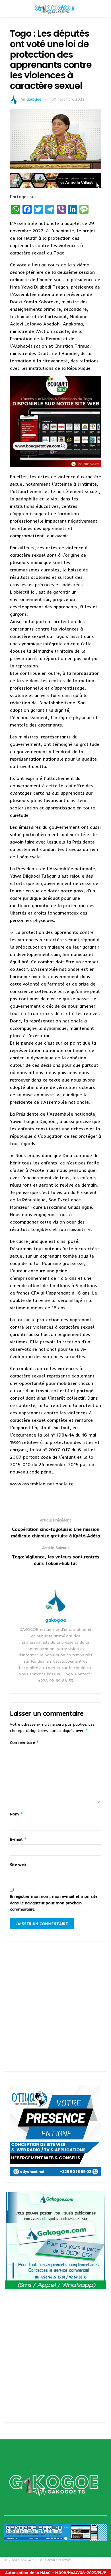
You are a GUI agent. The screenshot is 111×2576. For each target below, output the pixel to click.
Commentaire (24, 1742)
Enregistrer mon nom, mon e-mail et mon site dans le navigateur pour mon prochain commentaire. (54, 1903)
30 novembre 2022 (68, 99)
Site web (18, 1865)
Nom (17, 1814)
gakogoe (34, 99)
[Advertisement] (55, 2010)
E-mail (18, 1839)
